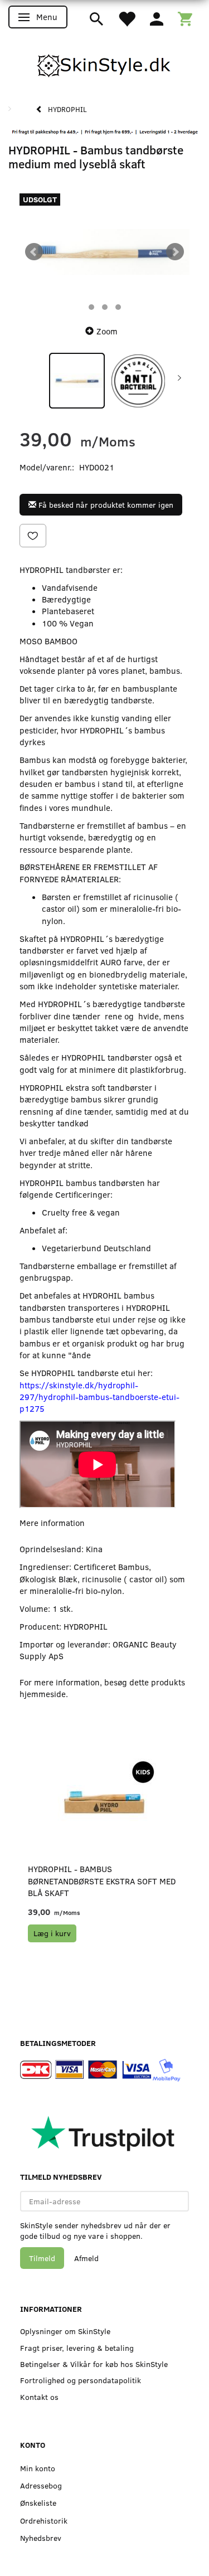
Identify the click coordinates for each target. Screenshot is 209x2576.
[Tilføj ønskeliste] (33, 536)
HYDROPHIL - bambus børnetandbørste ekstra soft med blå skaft (102, 1881)
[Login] (157, 18)
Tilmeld (42, 2258)
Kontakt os (39, 2397)
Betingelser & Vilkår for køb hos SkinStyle (94, 2364)
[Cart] (185, 18)
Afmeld (86, 2258)
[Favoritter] (127, 18)
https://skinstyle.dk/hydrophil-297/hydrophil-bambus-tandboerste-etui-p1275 (99, 1397)
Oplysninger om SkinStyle (65, 2331)
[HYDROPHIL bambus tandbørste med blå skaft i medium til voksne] (104, 252)
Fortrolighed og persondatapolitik (81, 2380)
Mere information (52, 1523)
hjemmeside (43, 1694)
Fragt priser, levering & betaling (77, 2348)
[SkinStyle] (105, 64)
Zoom (107, 331)
